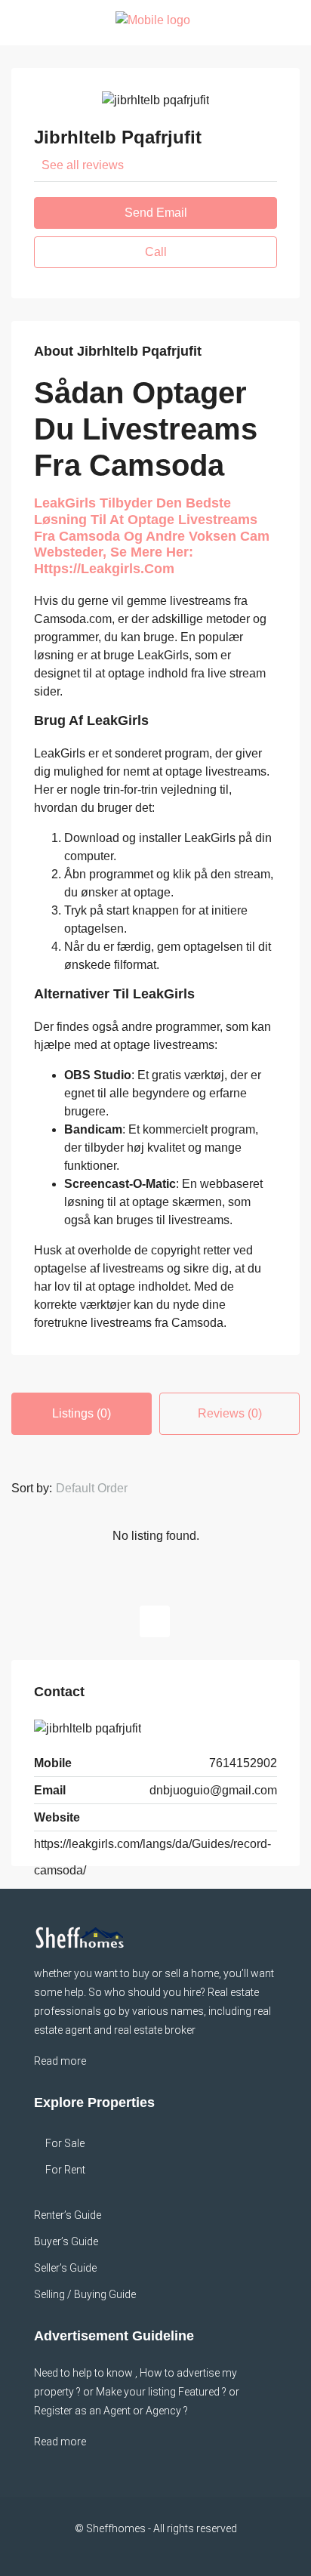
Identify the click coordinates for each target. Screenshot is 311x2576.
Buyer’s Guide (66, 2241)
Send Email (156, 213)
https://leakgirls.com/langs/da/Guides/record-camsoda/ (152, 1857)
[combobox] (104, 1489)
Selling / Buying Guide (85, 2294)
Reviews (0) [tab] (230, 1413)
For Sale (65, 2143)
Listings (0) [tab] (82, 1413)
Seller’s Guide (65, 2268)
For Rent (65, 2170)
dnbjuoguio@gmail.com (213, 1790)
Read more (60, 2061)
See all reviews (83, 165)
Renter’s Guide (68, 2215)
